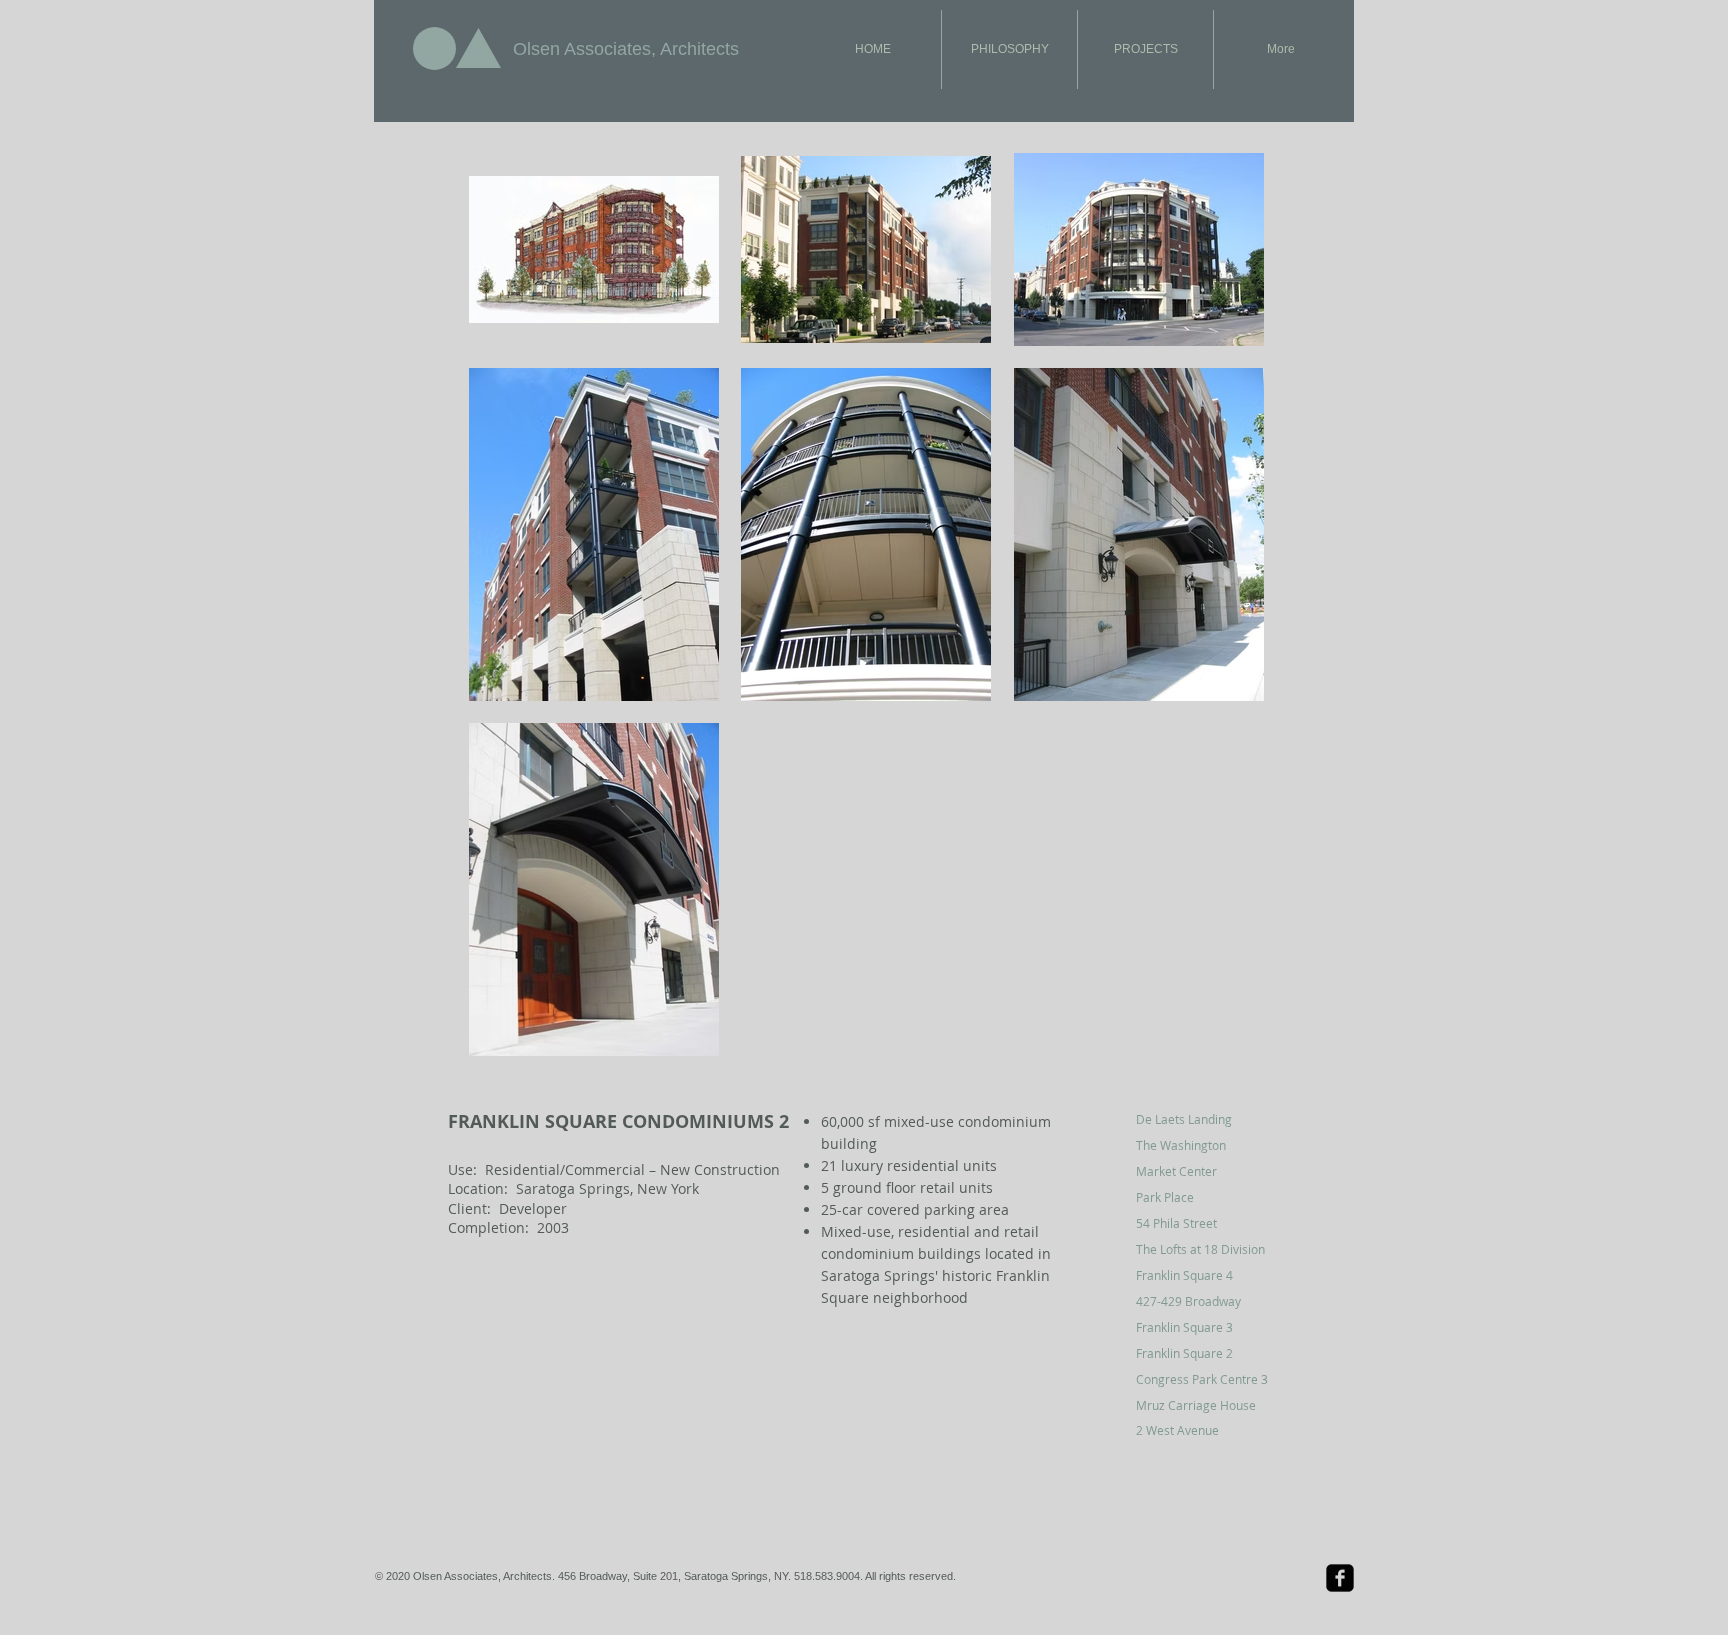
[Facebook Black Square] (1340, 1578)
